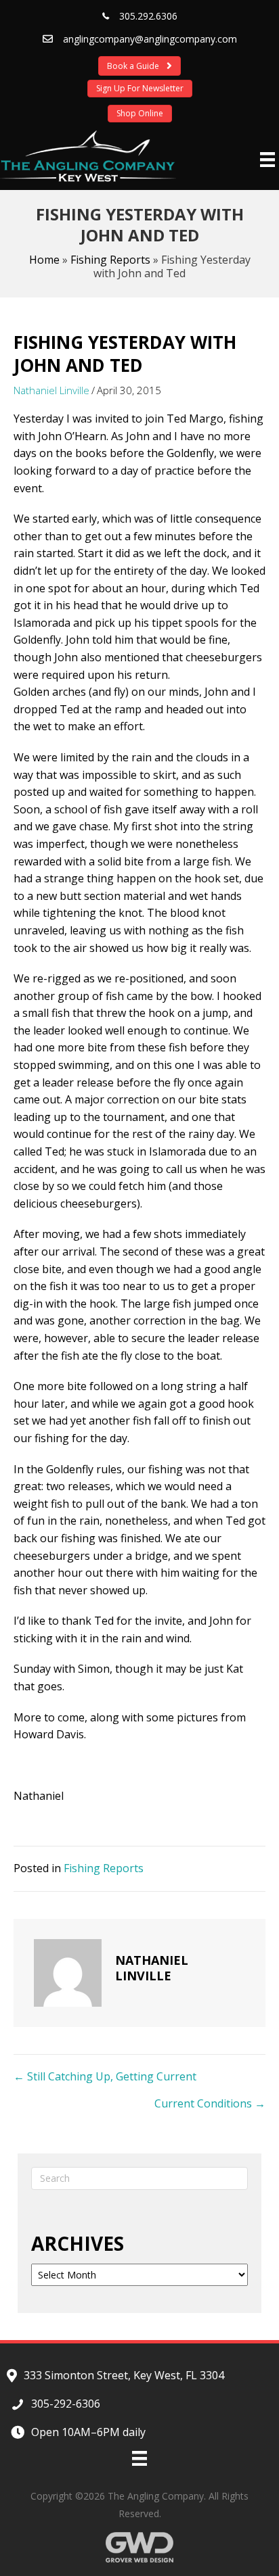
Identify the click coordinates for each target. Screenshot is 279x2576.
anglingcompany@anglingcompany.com (150, 39)
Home (44, 260)
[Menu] (267, 160)
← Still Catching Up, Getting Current (105, 2076)
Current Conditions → (210, 2103)
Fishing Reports (110, 260)
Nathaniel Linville (51, 390)
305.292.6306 (148, 16)
